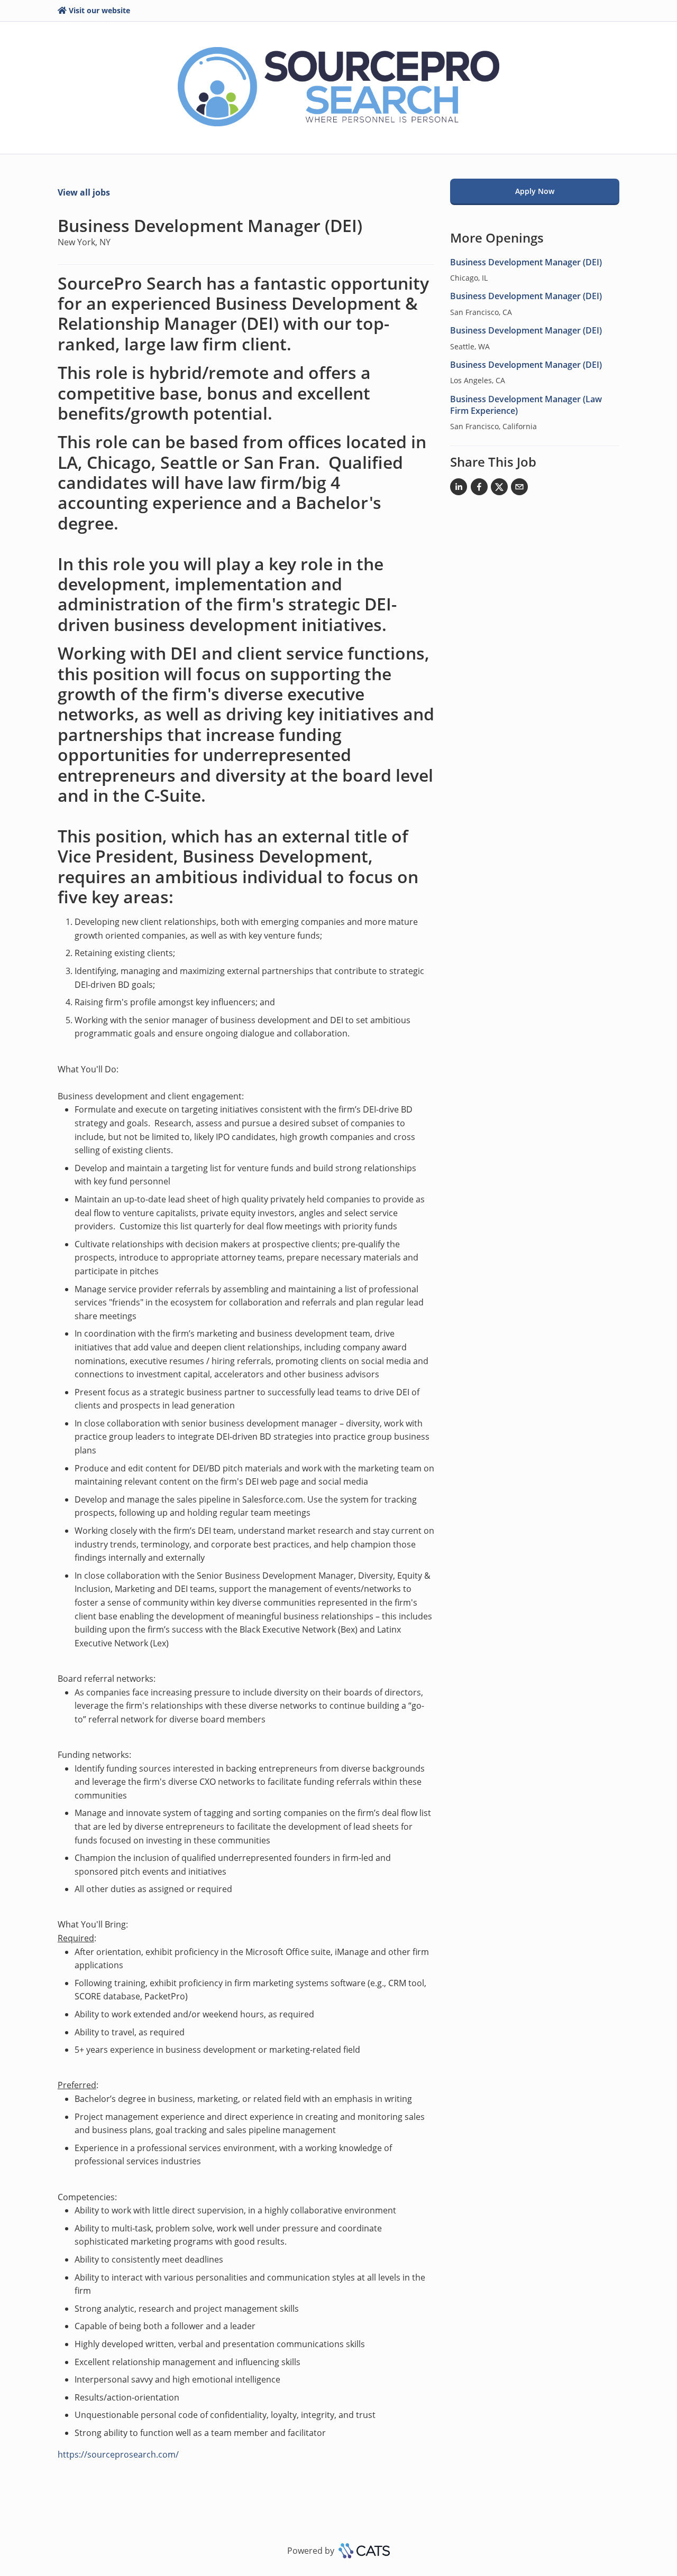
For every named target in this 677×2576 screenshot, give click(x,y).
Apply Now (535, 191)
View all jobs (84, 192)
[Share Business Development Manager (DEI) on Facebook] (479, 489)
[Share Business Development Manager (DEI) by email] (519, 489)
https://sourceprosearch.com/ (118, 2454)
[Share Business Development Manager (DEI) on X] (499, 489)
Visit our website (99, 10)
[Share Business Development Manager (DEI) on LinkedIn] (459, 489)
